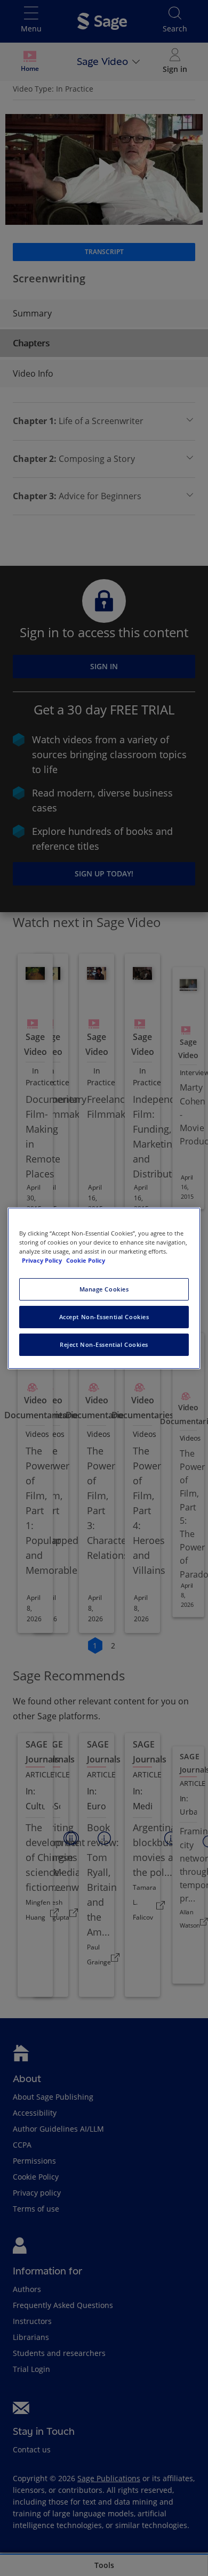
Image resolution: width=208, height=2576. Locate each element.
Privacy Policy (43, 1260)
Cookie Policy (86, 1260)
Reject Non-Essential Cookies (104, 1344)
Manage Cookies (104, 1289)
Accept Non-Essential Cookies (104, 1317)
